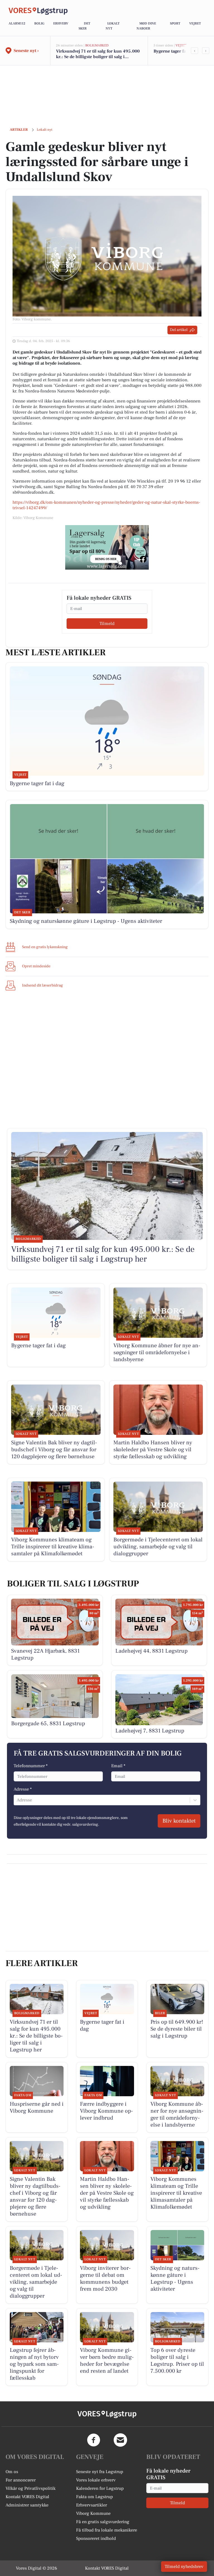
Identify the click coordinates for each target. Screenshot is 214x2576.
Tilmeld (107, 624)
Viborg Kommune (93, 2513)
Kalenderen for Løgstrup (100, 2488)
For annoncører (21, 2480)
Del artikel (179, 330)
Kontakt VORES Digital (27, 2497)
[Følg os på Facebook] (94, 2440)
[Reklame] (107, 547)
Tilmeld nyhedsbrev (184, 2567)
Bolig (39, 24)
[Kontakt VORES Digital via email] (120, 2440)
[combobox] (17, 1800)
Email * (118, 1766)
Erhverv (61, 24)
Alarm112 (17, 24)
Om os (12, 2472)
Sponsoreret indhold (96, 2538)
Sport (175, 24)
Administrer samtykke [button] (27, 2505)
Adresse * (23, 1789)
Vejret (195, 24)
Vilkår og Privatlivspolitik (31, 2488)
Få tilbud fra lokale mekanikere (107, 2530)
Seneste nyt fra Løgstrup (100, 2472)
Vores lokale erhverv (96, 2480)
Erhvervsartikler (92, 2505)
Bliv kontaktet (179, 1821)
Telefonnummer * (31, 1766)
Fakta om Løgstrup (94, 2497)
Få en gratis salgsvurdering (103, 2522)
